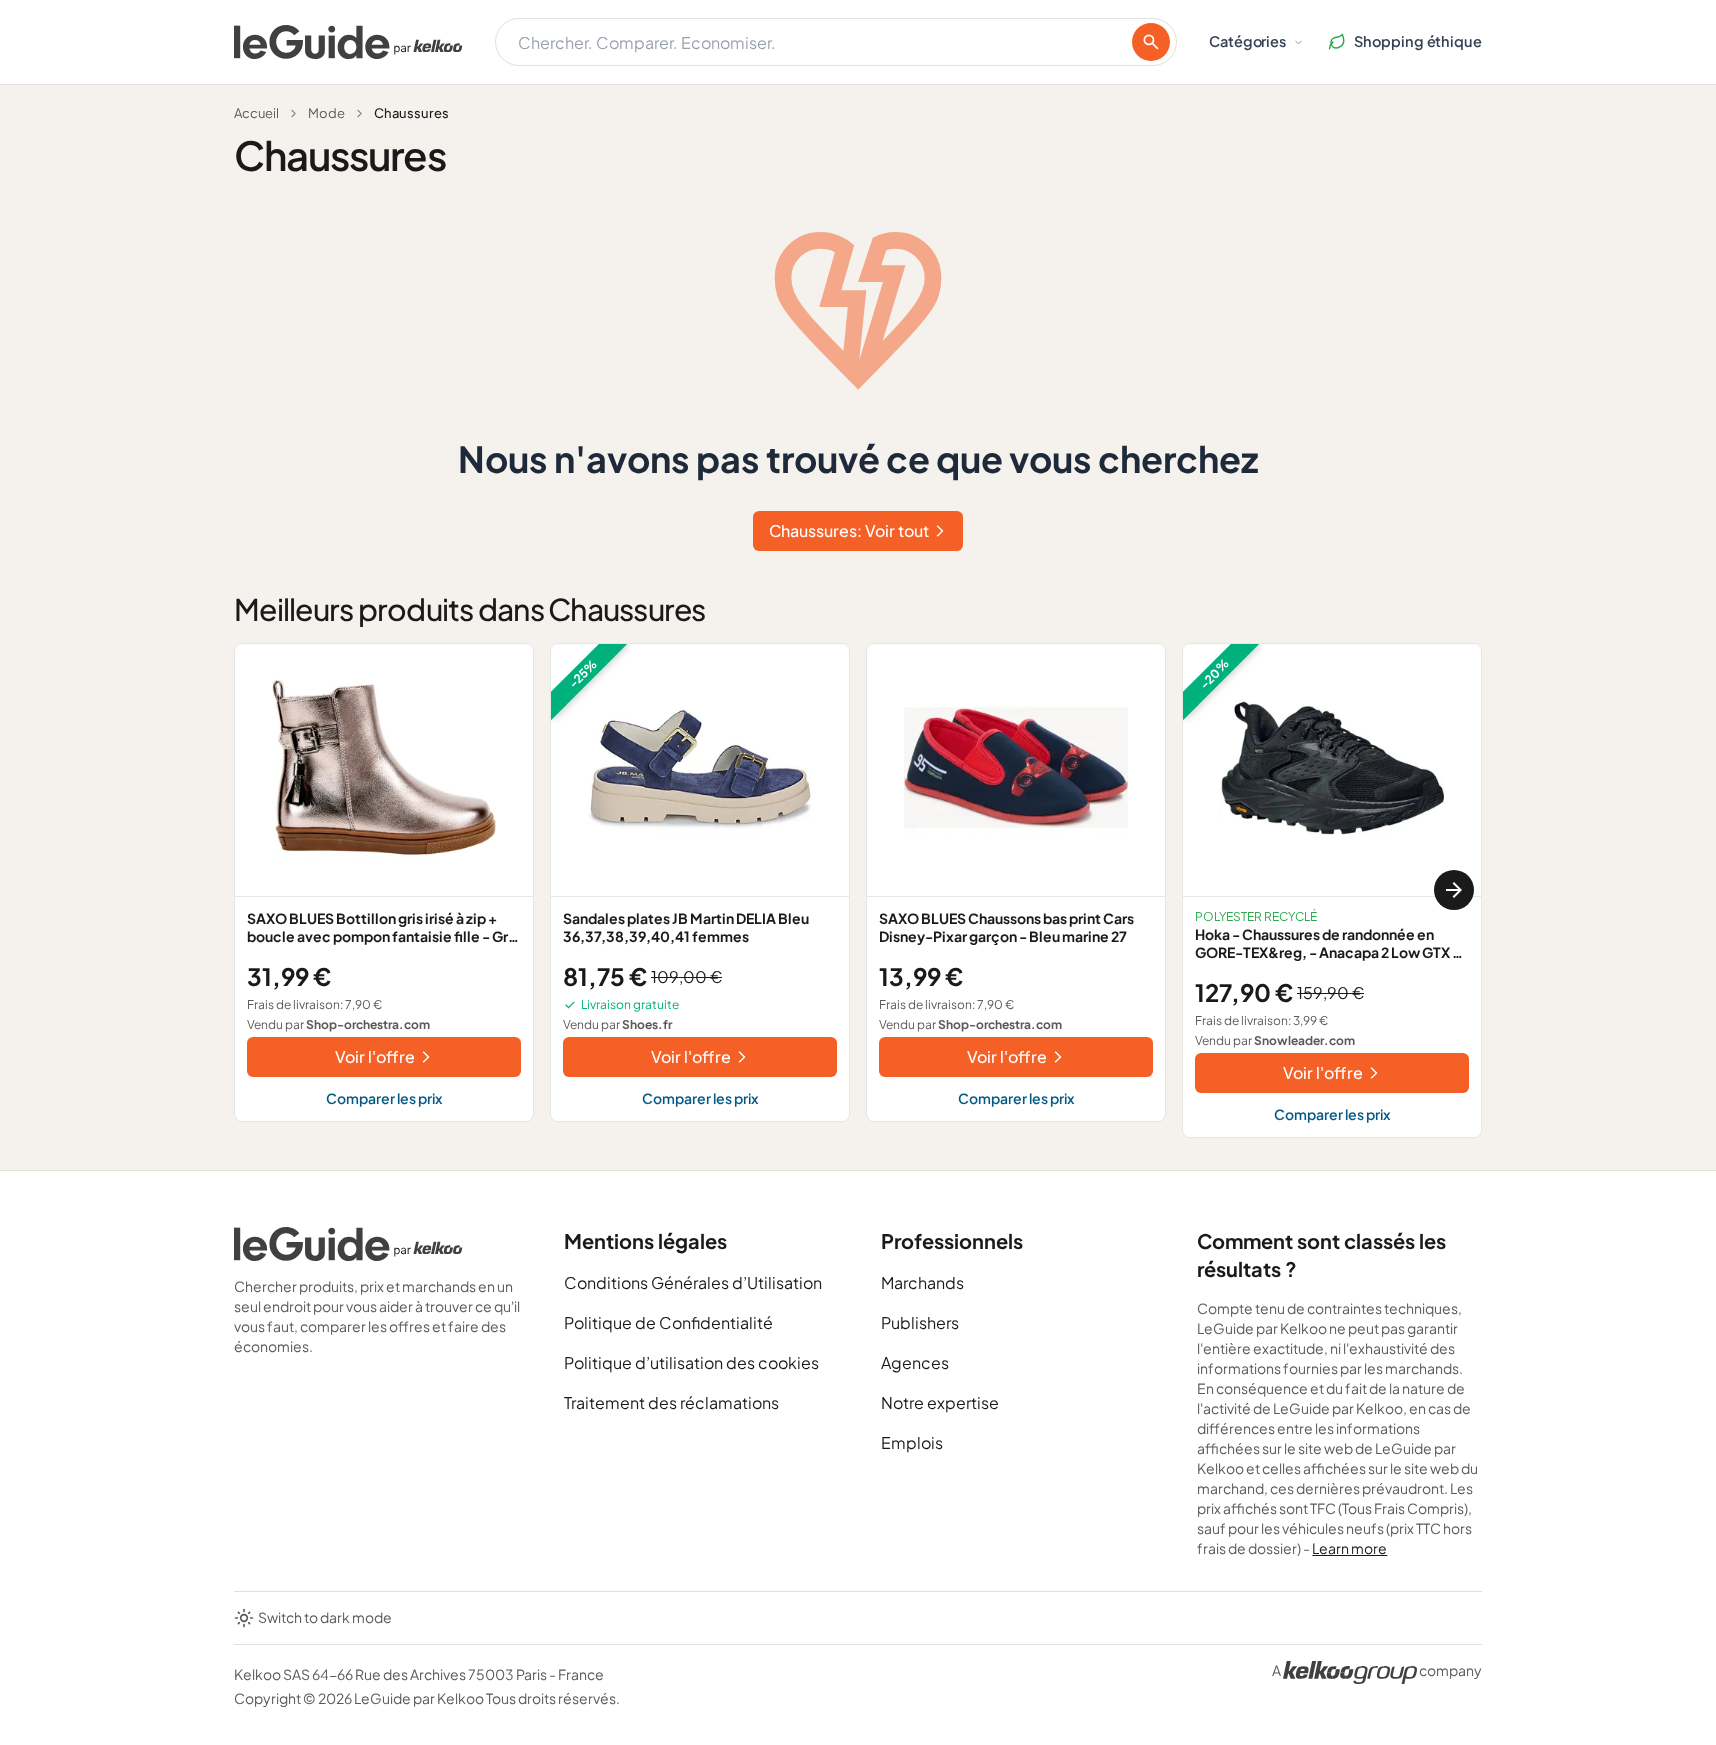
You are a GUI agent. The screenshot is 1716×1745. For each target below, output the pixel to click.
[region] (858, 890)
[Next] (1454, 890)
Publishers (920, 1322)
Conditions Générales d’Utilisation (693, 1282)
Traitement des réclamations (671, 1402)
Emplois (912, 1442)
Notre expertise (940, 1402)
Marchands (922, 1282)
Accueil (256, 113)
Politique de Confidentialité (668, 1322)
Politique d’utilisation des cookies (691, 1362)
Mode (326, 113)
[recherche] (1151, 42)
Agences (915, 1362)
